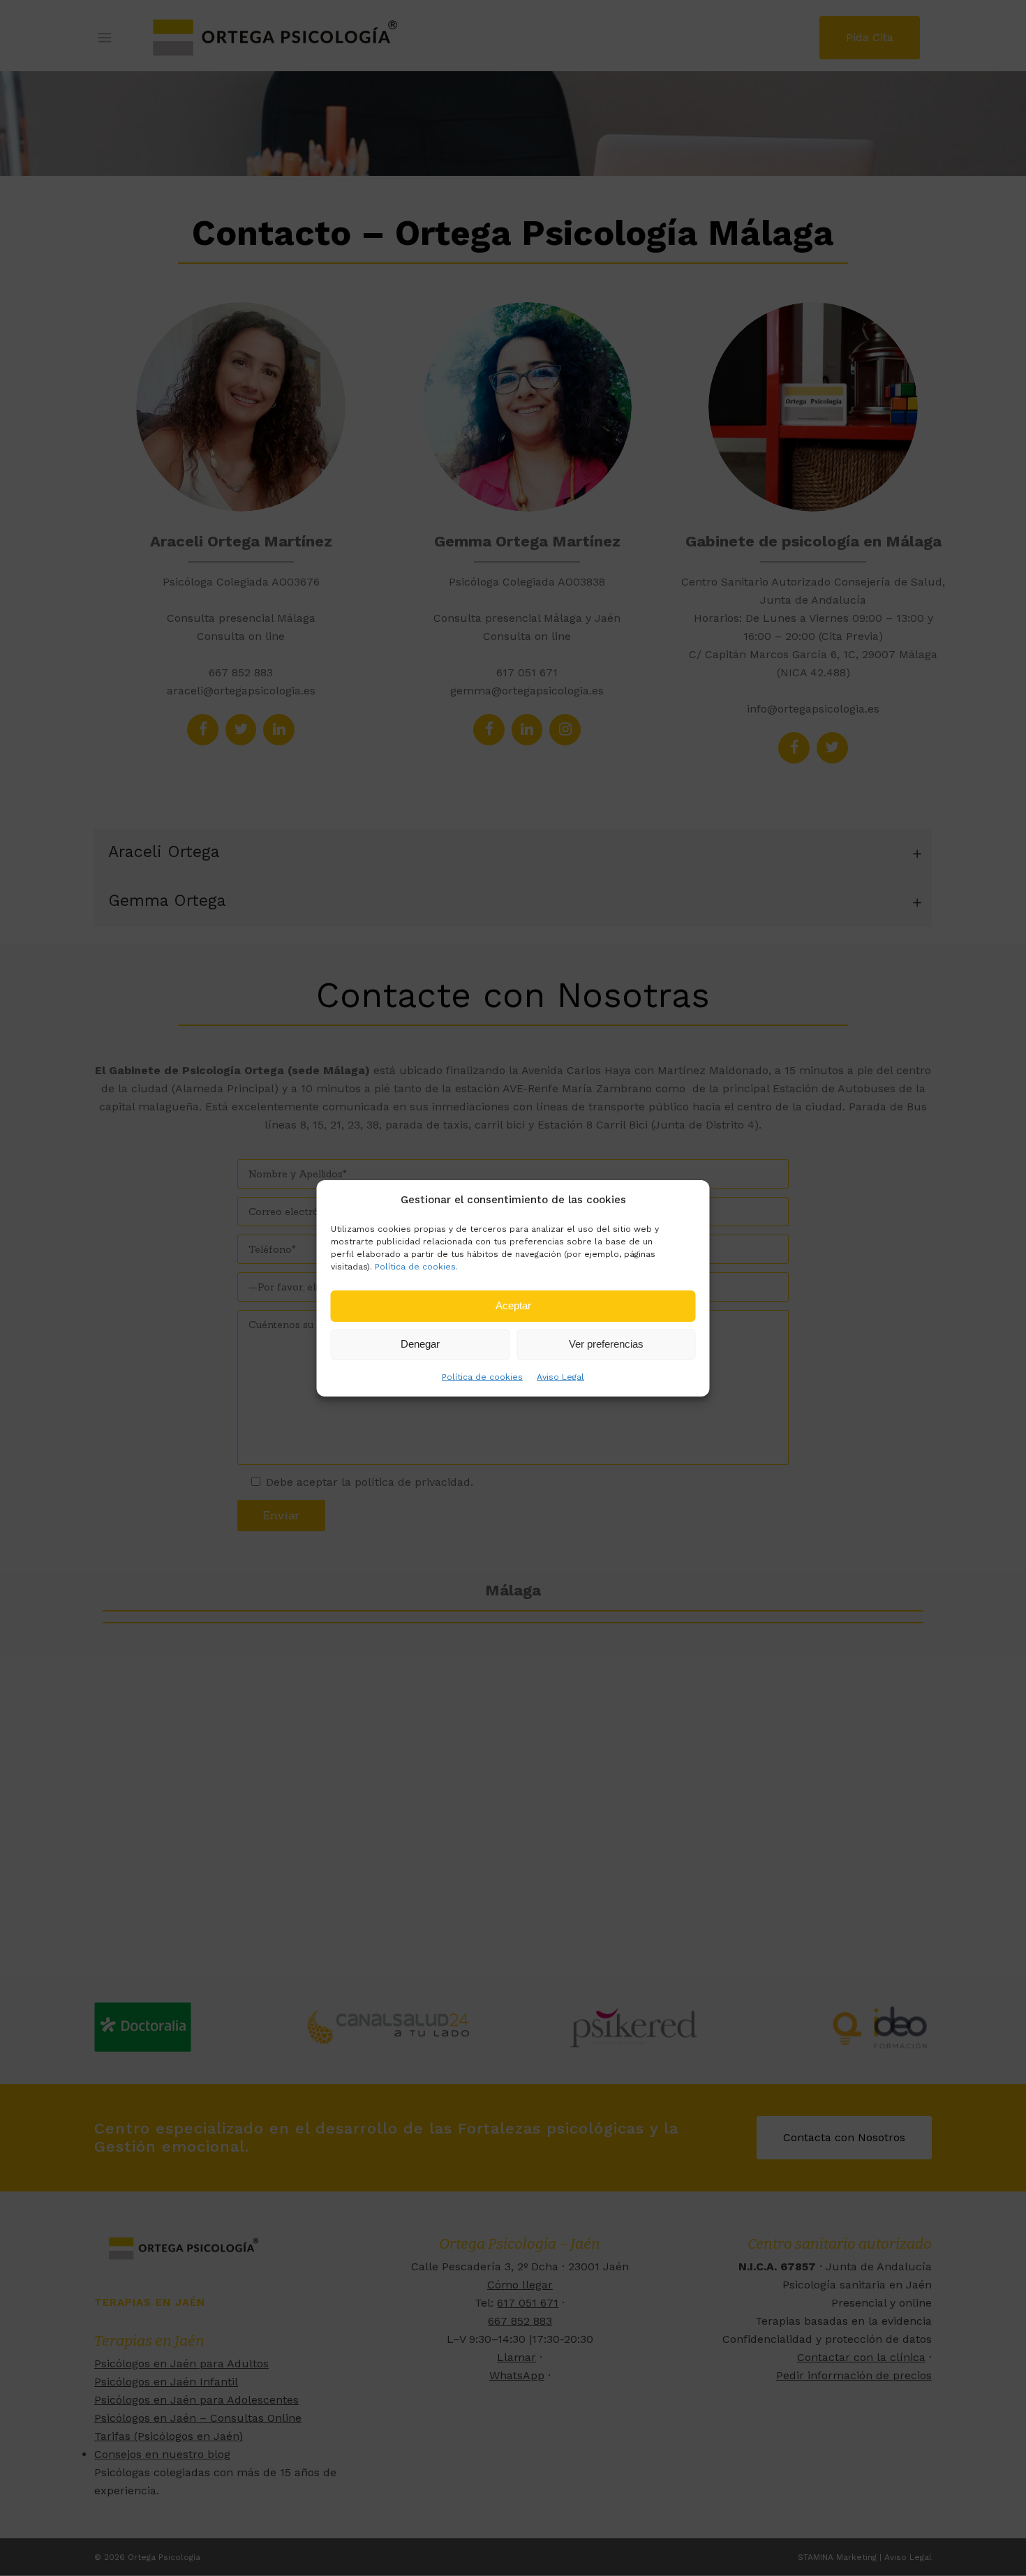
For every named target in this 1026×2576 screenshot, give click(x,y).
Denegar (420, 1344)
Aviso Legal (560, 1377)
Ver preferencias (606, 1344)
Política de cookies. (416, 1267)
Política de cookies (482, 1377)
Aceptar (513, 1305)
